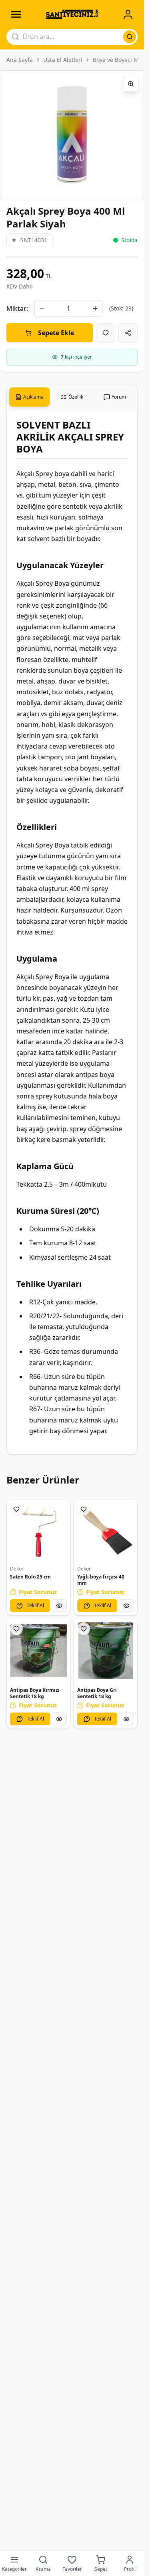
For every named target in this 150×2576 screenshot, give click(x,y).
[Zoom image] (131, 84)
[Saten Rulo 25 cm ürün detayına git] (38, 1531)
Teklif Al (35, 1605)
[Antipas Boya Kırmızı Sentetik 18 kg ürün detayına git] (38, 1651)
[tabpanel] (72, 932)
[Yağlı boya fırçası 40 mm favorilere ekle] (84, 1509)
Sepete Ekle (56, 333)
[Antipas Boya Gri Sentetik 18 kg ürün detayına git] (106, 1651)
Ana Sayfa (20, 60)
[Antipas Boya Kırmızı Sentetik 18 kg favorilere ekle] (16, 1629)
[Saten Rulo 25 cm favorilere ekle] (16, 1509)
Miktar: (17, 308)
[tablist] (72, 397)
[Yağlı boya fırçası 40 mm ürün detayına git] (106, 1531)
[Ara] (130, 37)
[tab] (29, 397)
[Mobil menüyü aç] (16, 14)
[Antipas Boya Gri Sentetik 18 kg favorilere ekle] (84, 1629)
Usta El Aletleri (63, 60)
